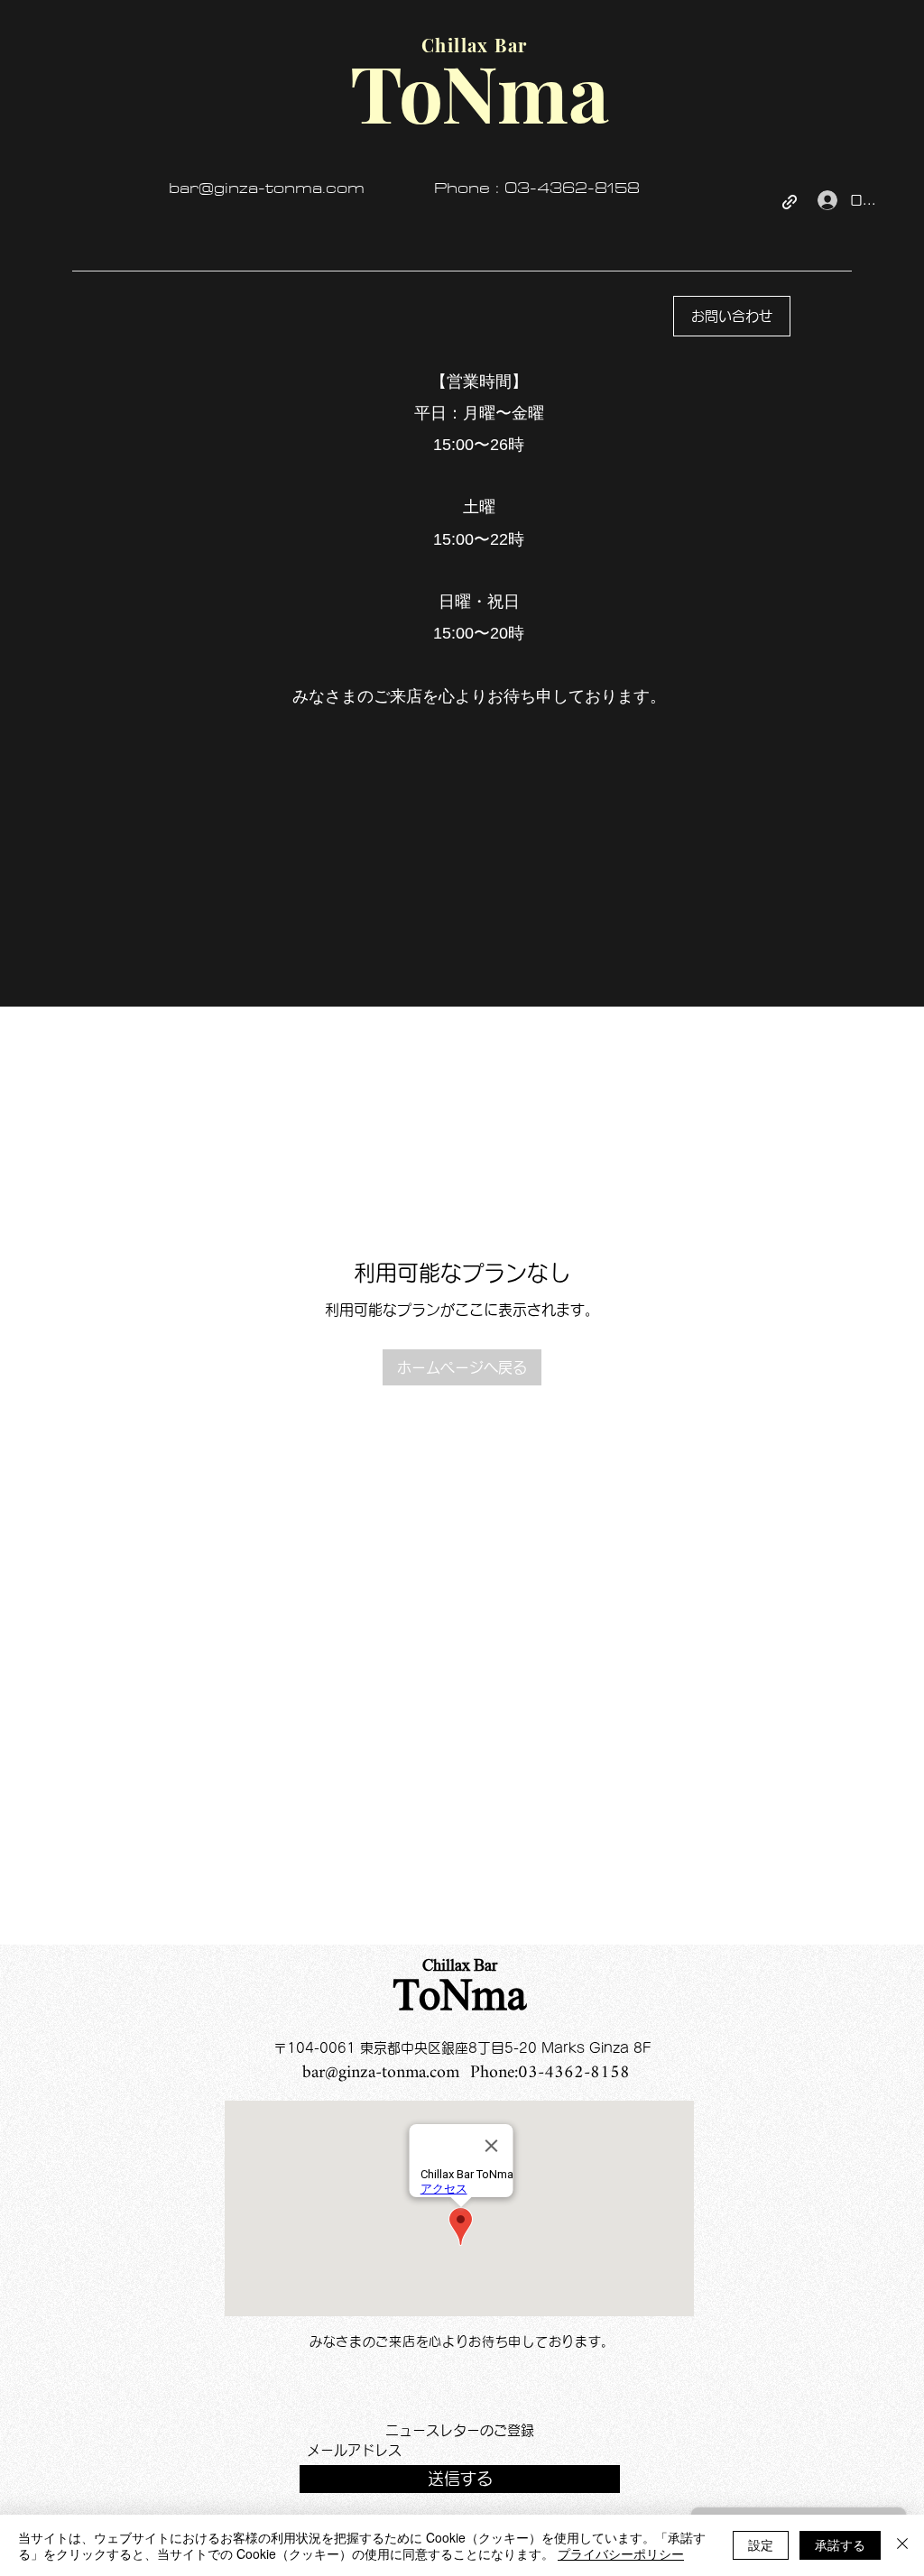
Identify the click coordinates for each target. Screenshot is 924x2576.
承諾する (840, 2544)
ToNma (460, 1999)
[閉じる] (902, 2545)
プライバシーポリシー (621, 2553)
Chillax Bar (460, 1967)
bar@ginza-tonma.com (267, 188)
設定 (761, 2544)
